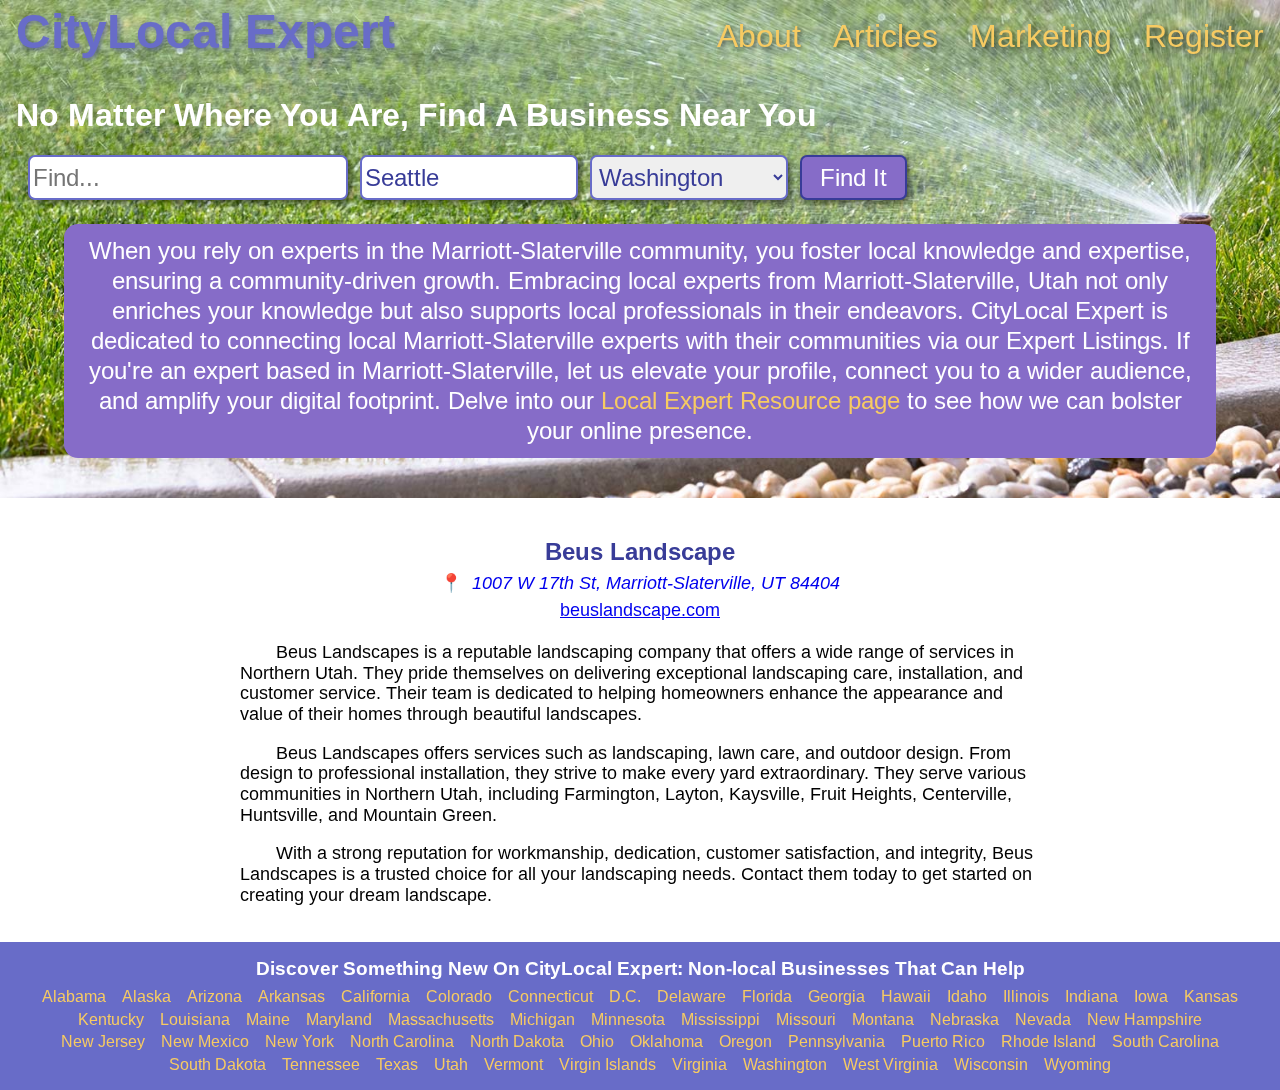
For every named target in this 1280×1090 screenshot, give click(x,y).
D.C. (625, 996)
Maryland (339, 1019)
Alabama (74, 996)
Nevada (1043, 1019)
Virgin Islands (607, 1064)
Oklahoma (666, 1041)
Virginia (699, 1064)
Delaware (691, 996)
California (375, 996)
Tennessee (321, 1064)
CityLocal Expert (205, 31)
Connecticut (550, 996)
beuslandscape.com (640, 610)
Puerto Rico (943, 1041)
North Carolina (402, 1041)
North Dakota (517, 1041)
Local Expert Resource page (750, 400)
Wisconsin (991, 1064)
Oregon (745, 1041)
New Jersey (103, 1041)
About (759, 36)
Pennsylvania (836, 1041)
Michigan (542, 1019)
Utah (451, 1064)
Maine (268, 1019)
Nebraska (964, 1019)
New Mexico (205, 1041)
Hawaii (906, 996)
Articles (885, 36)
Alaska (146, 996)
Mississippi (720, 1019)
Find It (853, 177)
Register (1204, 36)
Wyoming (1077, 1064)
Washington (785, 1064)
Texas (397, 1064)
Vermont (513, 1064)
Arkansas (291, 996)
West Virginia (890, 1064)
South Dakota (217, 1064)
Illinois (1026, 996)
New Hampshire (1144, 1019)
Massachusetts (441, 1019)
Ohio (597, 1041)
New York (299, 1041)
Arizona (214, 996)
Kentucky (111, 1019)
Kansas (1211, 996)
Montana (883, 1019)
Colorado (459, 996)
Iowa (1151, 996)
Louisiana (195, 1019)
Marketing (1041, 36)
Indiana (1091, 996)
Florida (767, 996)
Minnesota (628, 1019)
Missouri (806, 1019)
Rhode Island (1048, 1041)
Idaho (967, 996)
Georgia (836, 996)
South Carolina (1165, 1041)
